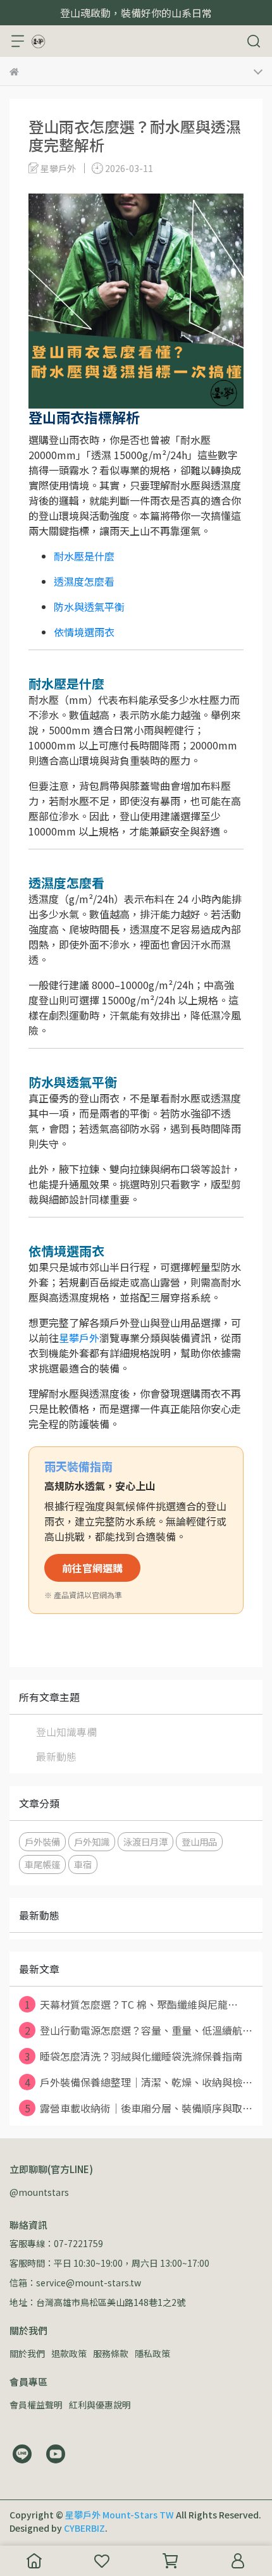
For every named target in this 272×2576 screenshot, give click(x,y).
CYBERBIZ (84, 2528)
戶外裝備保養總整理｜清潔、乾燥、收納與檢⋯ (139, 2082)
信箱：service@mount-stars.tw (75, 2283)
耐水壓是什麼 (84, 556)
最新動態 (56, 1756)
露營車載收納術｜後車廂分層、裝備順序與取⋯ (139, 2108)
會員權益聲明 (36, 2405)
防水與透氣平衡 (89, 607)
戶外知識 (92, 1841)
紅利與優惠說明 (100, 2405)
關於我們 (27, 2353)
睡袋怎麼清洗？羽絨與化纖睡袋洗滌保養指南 (134, 2056)
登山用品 (199, 1841)
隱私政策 (152, 2353)
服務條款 (111, 2353)
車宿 (83, 1864)
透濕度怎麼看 (84, 581)
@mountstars (39, 2192)
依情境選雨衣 (84, 632)
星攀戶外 (79, 1338)
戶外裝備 (42, 1841)
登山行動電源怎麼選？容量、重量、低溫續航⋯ (139, 2030)
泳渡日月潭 (145, 1841)
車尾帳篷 (42, 1864)
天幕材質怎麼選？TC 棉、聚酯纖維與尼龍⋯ (132, 2004)
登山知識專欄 (66, 1732)
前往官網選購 (92, 1568)
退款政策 (69, 2353)
